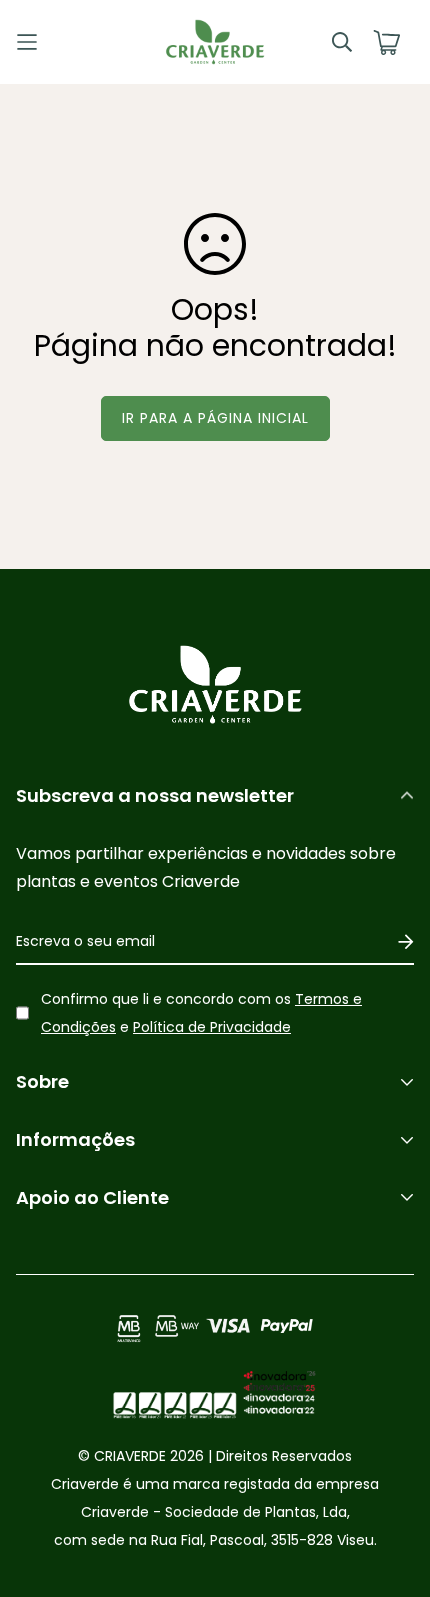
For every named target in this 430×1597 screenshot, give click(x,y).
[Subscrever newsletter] (398, 942)
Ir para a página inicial (215, 418)
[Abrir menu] (66, 42)
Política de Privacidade (212, 1027)
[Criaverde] (215, 42)
